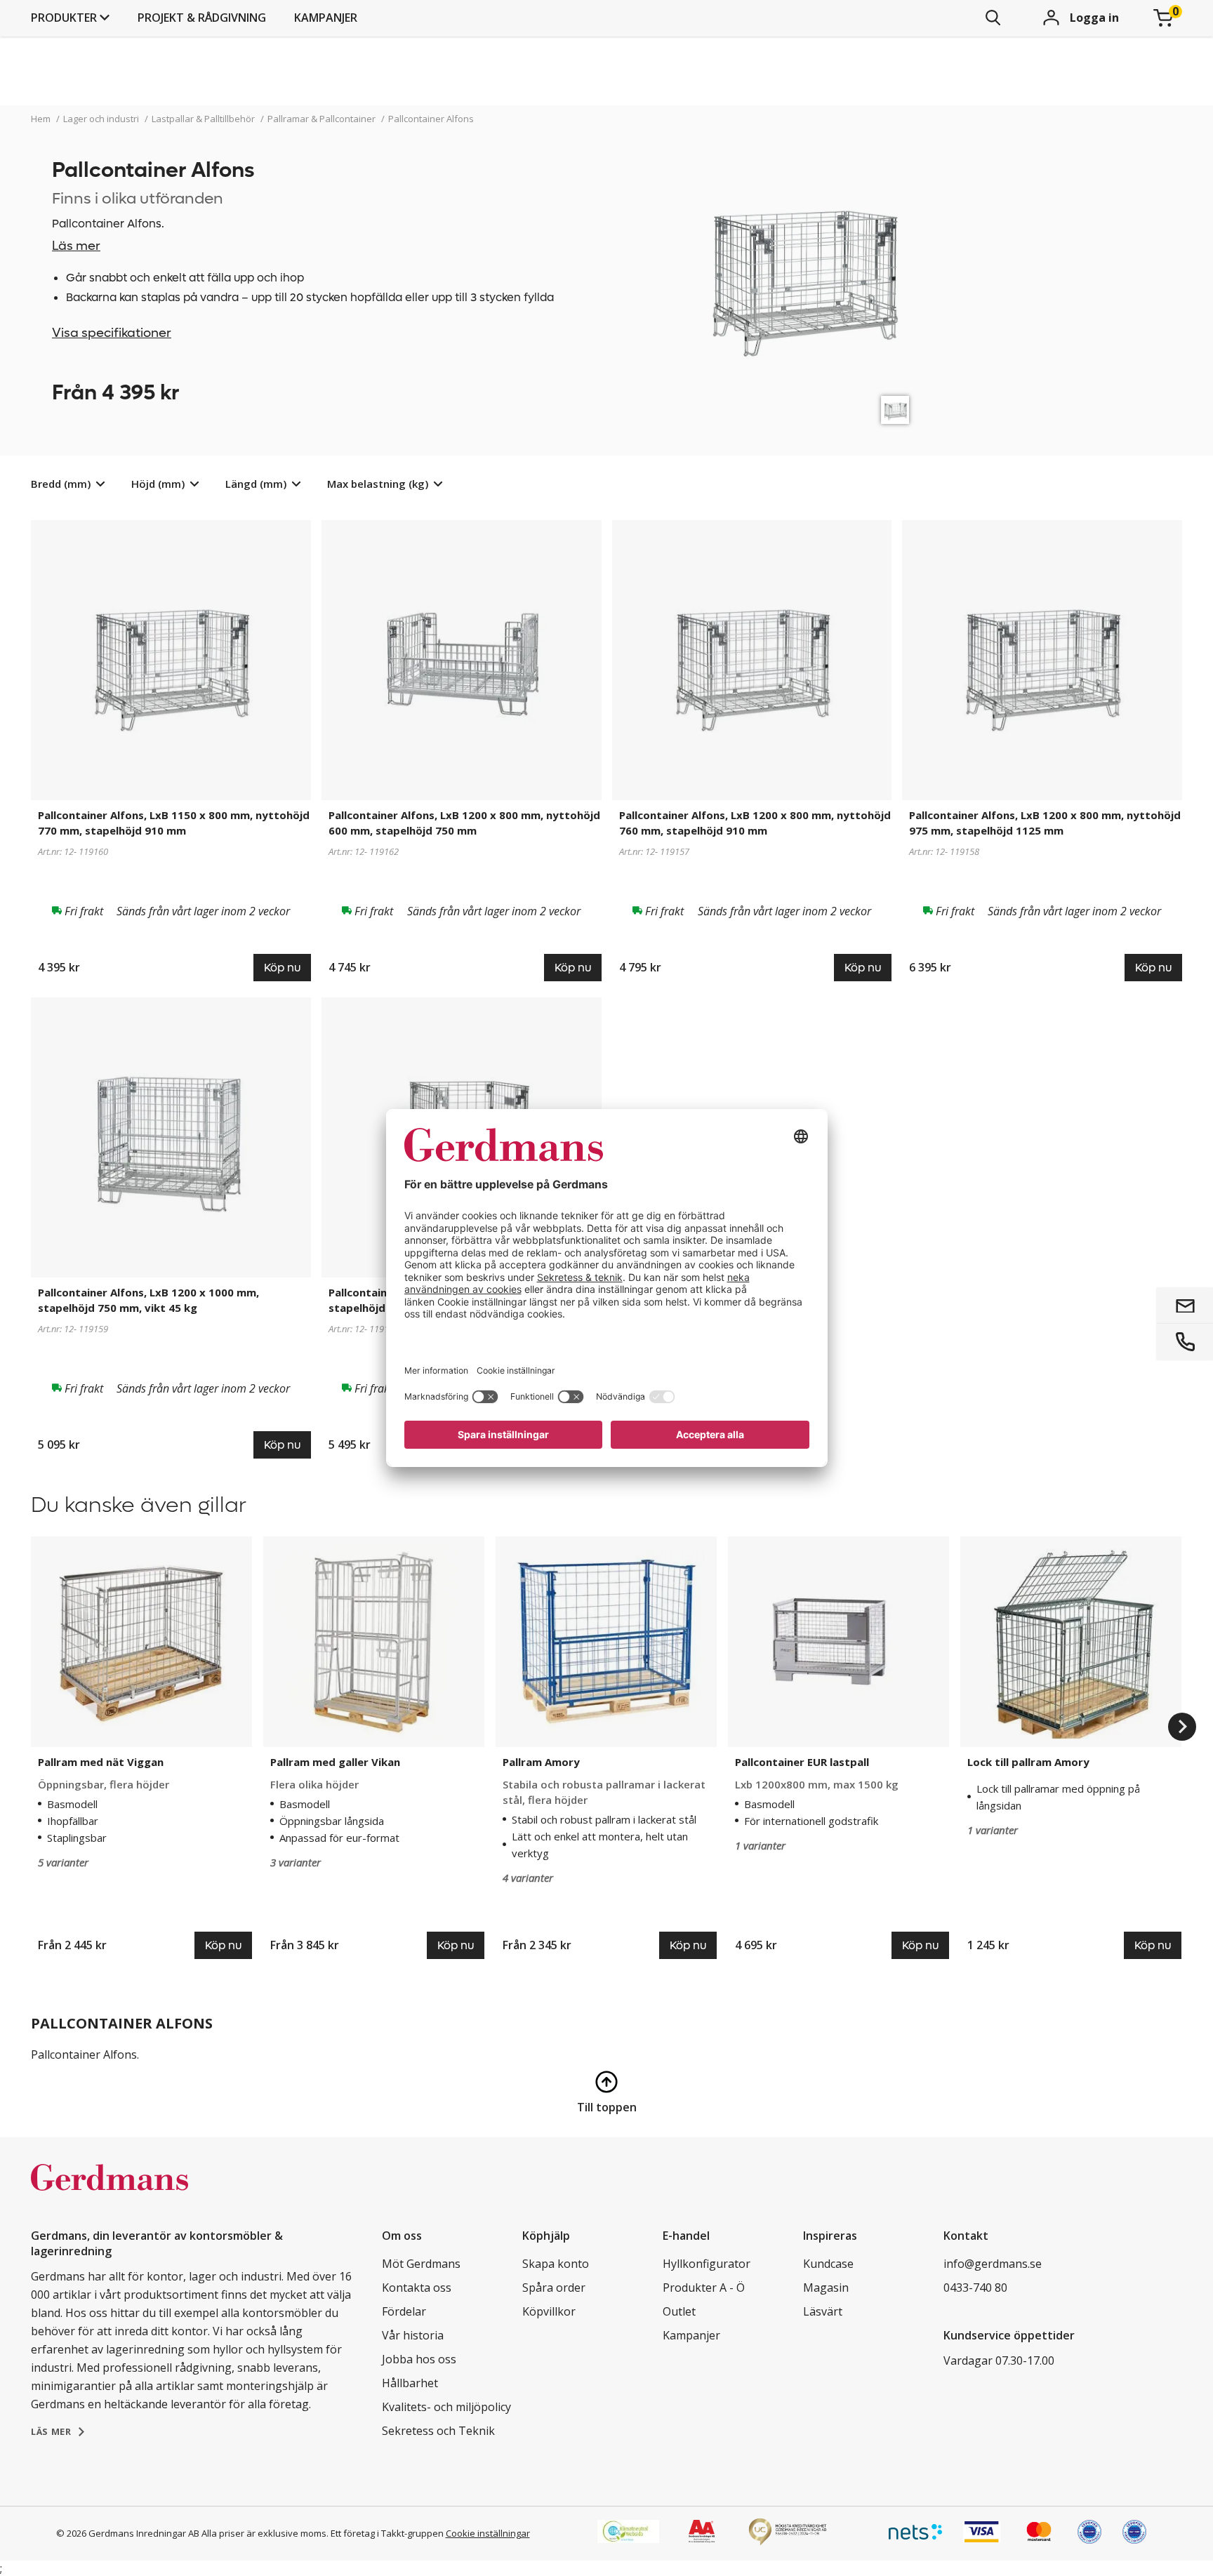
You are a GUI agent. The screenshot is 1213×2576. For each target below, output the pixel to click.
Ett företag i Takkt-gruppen (387, 2533)
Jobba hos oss (419, 2359)
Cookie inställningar (488, 2533)
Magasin (826, 2288)
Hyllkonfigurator (707, 2264)
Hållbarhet (410, 2383)
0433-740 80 (975, 2288)
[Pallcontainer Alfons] (895, 410)
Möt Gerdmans (421, 2264)
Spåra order (554, 2288)
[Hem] (110, 2192)
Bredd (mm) (61, 484)
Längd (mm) (256, 484)
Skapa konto (556, 2264)
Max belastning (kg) (378, 484)
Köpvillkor (549, 2311)
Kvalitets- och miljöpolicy (446, 2407)
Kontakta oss (417, 2288)
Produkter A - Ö (704, 2288)
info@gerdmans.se (993, 2264)
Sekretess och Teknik (438, 2431)
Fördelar (404, 2311)
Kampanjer (326, 18)
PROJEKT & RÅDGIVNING (202, 18)
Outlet (679, 2311)
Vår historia (413, 2335)
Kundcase (828, 2264)
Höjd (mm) (158, 484)
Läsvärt (823, 2311)
